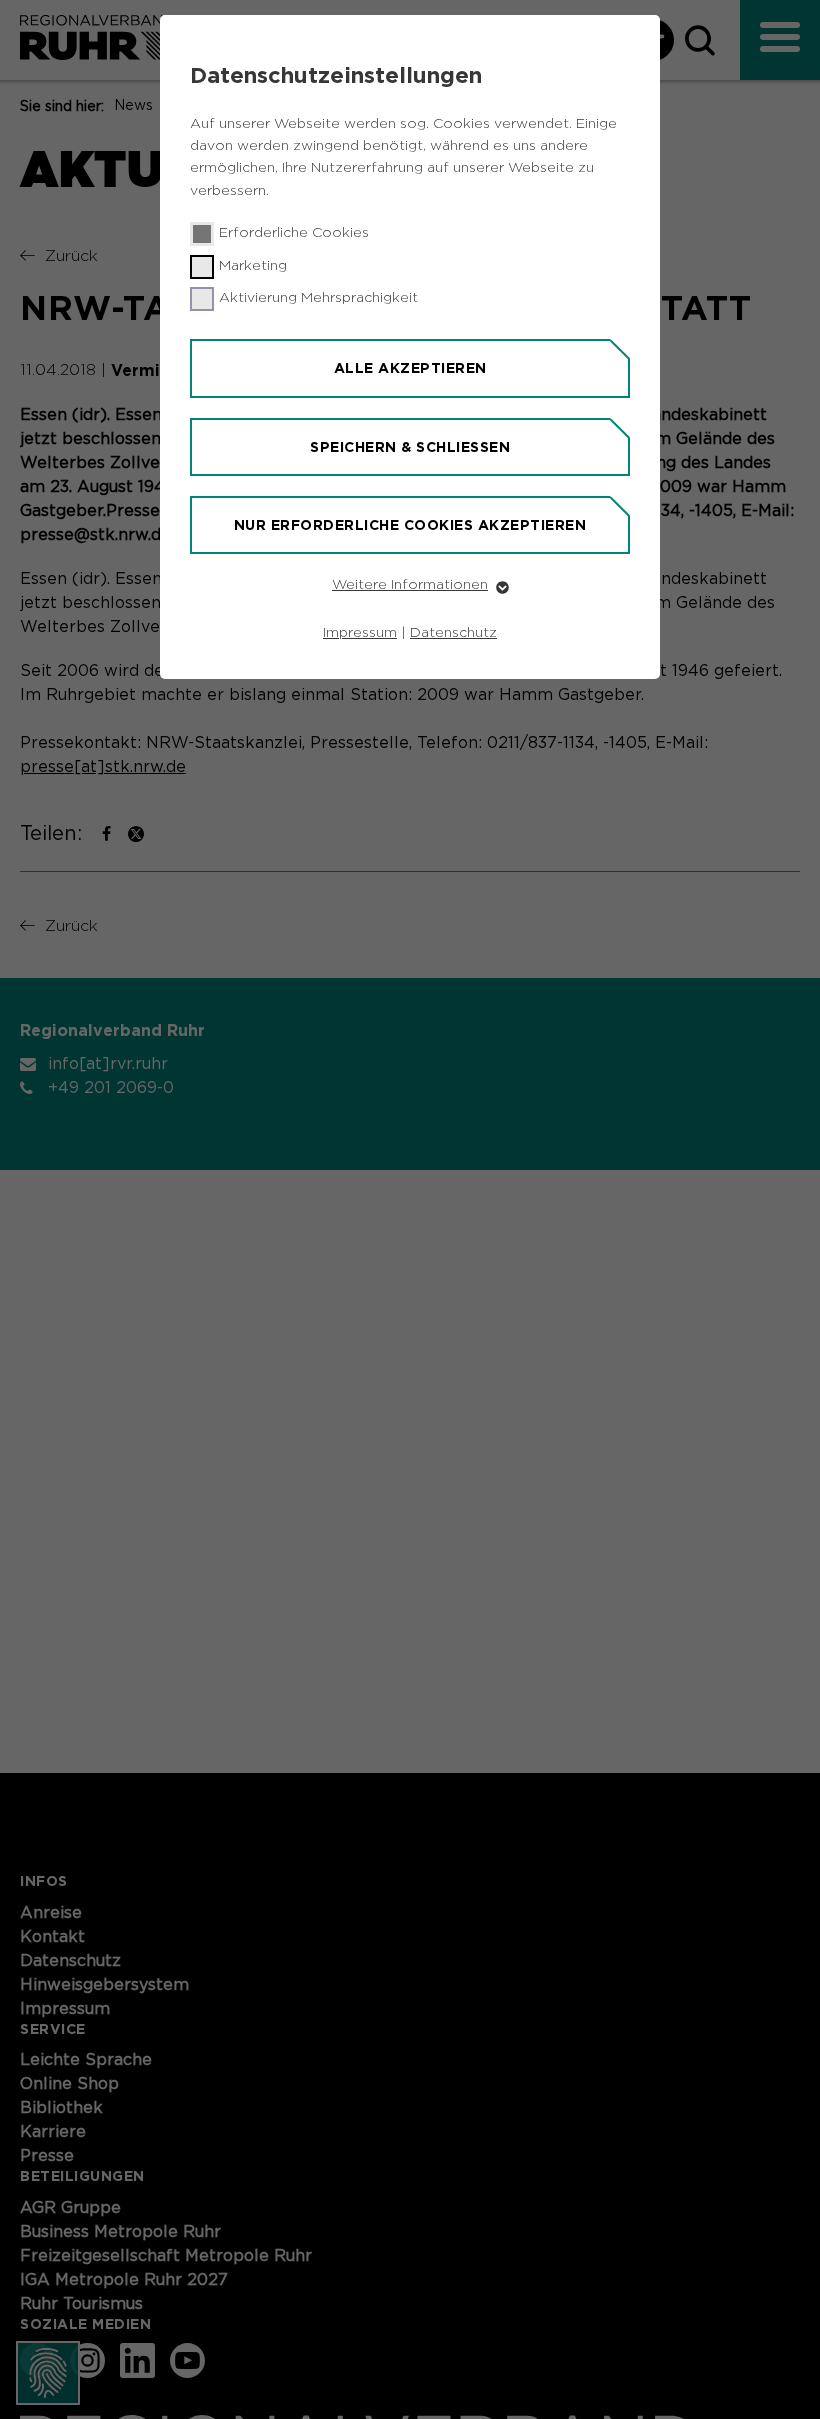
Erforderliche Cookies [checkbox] (294, 233)
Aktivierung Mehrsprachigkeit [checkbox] (318, 298)
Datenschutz (453, 633)
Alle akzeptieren (410, 368)
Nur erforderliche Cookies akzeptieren (410, 525)
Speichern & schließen (410, 447)
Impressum (360, 633)
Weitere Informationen (410, 585)
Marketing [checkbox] (253, 266)
